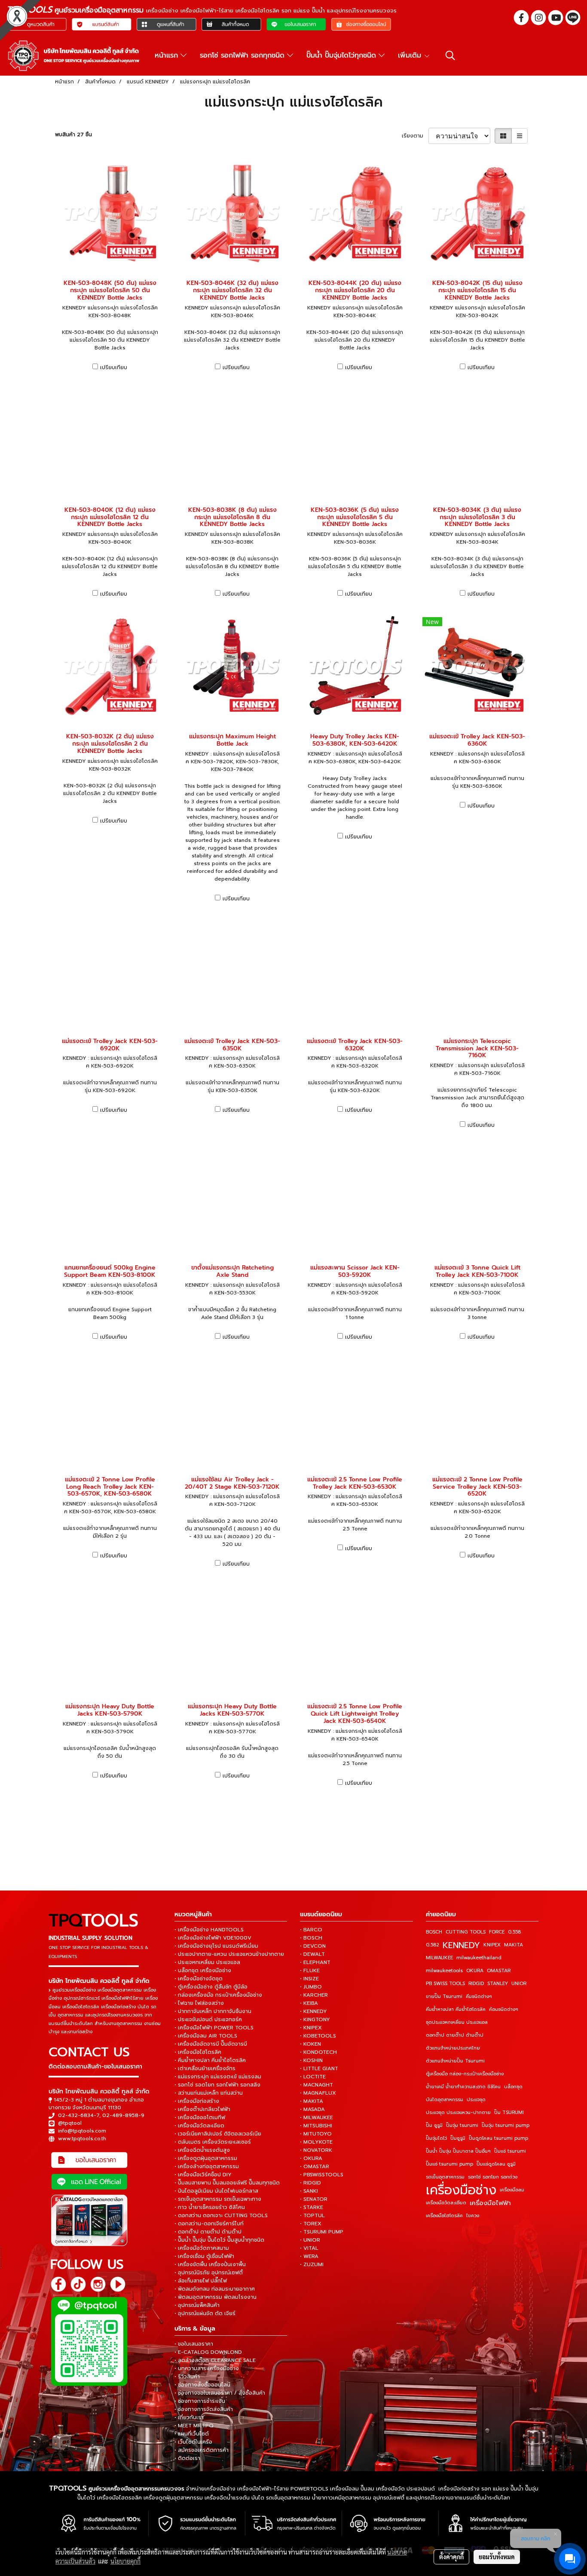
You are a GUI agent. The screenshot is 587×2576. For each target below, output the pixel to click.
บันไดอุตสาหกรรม (445, 2100)
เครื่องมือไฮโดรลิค (444, 2216)
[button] (450, 55)
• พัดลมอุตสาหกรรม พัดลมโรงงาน (216, 2297)
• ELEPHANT (315, 1962)
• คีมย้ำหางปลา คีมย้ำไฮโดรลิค (210, 2060)
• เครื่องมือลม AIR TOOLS (206, 2036)
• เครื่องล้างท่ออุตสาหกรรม (207, 2166)
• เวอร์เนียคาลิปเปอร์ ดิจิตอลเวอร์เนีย (218, 2134)
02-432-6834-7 (79, 2115)
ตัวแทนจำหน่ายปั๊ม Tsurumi (455, 2061)
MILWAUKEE (439, 1958)
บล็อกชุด (513, 2087)
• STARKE (312, 2207)
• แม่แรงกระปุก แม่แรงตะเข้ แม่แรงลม (218, 2077)
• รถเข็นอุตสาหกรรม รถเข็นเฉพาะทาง (218, 2199)
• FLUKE (310, 1970)
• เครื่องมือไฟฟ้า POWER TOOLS (214, 2028)
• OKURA (311, 2158)
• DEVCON (313, 1946)
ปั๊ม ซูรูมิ (434, 2125)
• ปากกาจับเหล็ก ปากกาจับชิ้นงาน (213, 2011)
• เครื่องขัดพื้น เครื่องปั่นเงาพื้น (210, 2264)
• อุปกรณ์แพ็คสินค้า (197, 2305)
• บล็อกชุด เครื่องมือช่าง (203, 1970)
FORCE (497, 1932)
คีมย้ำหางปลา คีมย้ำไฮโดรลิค (456, 2009)
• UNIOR (310, 2240)
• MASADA (312, 2109)
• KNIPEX (311, 2028)
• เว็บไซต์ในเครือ (193, 2442)
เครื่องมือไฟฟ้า (490, 2203)
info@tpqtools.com (82, 2131)
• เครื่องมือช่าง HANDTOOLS (209, 1930)
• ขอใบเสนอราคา (194, 2344)
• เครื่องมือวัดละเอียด (199, 2126)
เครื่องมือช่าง (461, 2190)
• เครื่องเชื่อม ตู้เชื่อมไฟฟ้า (204, 2256)
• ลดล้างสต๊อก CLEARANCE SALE (215, 2360)
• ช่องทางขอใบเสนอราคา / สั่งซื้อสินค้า (220, 2393)
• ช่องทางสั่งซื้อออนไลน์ (202, 2385)
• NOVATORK (316, 2150)
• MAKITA (312, 2101)
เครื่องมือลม (512, 2190)
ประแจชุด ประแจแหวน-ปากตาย (458, 2113)
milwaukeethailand (479, 1958)
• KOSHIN (311, 2060)
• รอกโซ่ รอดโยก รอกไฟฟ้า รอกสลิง (217, 2085)
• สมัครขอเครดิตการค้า (202, 2450)
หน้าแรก (168, 55)
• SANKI (309, 2191)
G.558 (514, 1932)
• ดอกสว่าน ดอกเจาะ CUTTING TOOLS (221, 2215)
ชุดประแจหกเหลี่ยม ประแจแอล (457, 2022)
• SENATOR (314, 2199)
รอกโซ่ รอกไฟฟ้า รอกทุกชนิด (243, 55)
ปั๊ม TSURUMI (509, 2113)
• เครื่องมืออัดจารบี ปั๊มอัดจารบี (211, 2044)
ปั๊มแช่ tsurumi (510, 2151)
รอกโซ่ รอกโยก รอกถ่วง (493, 2177)
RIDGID (476, 1984)
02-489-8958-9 (123, 2115)
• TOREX (311, 2224)
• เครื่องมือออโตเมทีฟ (200, 2117)
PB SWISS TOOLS (445, 1984)
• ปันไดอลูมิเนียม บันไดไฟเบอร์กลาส (216, 2191)
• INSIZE (309, 1979)
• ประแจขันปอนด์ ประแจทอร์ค (208, 2019)
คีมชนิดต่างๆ (479, 1996)
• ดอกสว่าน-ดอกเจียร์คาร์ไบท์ (209, 2224)
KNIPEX (492, 1945)
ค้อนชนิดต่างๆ (504, 2009)
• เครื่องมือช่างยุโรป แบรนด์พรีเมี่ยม (216, 1946)
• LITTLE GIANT (319, 2068)
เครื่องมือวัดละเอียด (446, 2203)
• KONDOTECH (318, 2052)
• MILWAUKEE (316, 2117)
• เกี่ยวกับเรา (189, 2417)
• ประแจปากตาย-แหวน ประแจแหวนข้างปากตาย (229, 1954)
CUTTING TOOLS (466, 1932)
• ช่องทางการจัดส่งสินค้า (204, 2409)
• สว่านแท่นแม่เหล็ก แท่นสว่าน (209, 2093)
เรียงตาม (415, 136)
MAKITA (514, 1945)
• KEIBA (309, 2003)
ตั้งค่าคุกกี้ (451, 2557)
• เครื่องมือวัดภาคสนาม (202, 2248)
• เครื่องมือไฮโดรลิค (198, 2052)
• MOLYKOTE (316, 2142)
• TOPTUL (312, 2215)
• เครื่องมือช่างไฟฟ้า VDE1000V (213, 1938)
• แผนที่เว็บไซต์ (192, 2434)
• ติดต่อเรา (187, 2458)
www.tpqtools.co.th (82, 2139)
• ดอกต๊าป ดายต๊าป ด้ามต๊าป (208, 2232)
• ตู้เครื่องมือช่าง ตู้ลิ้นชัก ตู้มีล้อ (211, 1987)
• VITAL (309, 2248)
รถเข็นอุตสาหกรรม (445, 2177)
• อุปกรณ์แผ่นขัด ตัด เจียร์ (205, 2313)
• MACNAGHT (316, 2085)
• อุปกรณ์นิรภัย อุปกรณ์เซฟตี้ (209, 2273)
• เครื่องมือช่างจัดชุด (199, 1979)
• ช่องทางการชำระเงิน (200, 2401)
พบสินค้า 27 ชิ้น (73, 135)
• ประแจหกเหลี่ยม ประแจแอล (207, 1962)
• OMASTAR (315, 2166)
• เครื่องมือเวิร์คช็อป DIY (203, 2175)
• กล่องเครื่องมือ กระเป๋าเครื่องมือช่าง (218, 1995)
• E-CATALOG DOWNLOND (208, 2352)
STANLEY (498, 1984)
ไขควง (473, 2216)
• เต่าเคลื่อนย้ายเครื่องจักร (205, 2068)
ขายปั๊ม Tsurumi (444, 1996)
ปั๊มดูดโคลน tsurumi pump (498, 2138)
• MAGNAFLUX (318, 2093)
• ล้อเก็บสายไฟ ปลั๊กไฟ (201, 2281)
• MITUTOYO (316, 2134)
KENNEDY (461, 1945)
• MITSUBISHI (316, 2126)
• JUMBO (311, 1987)
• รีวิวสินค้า (187, 2377)
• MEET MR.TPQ (194, 2426)
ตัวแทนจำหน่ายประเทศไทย (453, 2048)
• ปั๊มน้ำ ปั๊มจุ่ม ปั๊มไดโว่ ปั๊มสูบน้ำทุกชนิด (219, 2240)
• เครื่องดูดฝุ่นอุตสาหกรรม (206, 2158)
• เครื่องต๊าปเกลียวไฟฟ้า (202, 2109)
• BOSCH (311, 1938)
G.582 (433, 1945)
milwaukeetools (444, 1971)
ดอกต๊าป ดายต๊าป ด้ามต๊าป (455, 2035)
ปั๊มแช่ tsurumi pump (449, 2164)
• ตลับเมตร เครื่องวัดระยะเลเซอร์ (213, 2142)
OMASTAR (499, 1971)
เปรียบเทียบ (114, 367)
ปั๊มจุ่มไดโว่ (436, 2138)
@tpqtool (70, 2123)
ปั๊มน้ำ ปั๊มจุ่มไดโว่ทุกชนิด (342, 55)
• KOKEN (310, 2044)
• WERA (309, 2256)
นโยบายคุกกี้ (125, 2561)
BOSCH (434, 1932)
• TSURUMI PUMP (322, 2232)
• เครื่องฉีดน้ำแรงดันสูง (202, 2150)
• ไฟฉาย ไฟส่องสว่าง (199, 2003)
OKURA (475, 1971)
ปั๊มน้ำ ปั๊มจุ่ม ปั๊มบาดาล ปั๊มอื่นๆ (458, 2151)
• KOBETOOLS (318, 2036)
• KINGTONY (315, 2019)
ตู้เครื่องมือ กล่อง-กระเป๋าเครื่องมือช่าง (465, 2074)
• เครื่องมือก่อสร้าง (197, 2101)
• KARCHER (314, 1995)
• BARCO (311, 1930)
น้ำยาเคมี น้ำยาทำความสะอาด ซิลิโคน (463, 2087)
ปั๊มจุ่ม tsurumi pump (506, 2125)
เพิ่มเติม (411, 55)
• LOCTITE (313, 2077)
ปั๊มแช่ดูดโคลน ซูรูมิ (496, 2164)
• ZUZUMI (312, 2264)
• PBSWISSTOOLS (322, 2175)
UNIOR (519, 1984)
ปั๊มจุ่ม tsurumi (462, 2125)
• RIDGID (310, 2183)
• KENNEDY (313, 2011)
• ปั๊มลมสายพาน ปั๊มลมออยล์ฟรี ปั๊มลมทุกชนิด (227, 2183)
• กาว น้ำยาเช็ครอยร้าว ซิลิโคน (210, 2207)
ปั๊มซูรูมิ (458, 2138)
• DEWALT (312, 1954)
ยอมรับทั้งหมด (497, 2557)
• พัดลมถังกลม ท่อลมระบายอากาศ (215, 2289)
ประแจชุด (476, 2100)
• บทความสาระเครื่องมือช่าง (207, 2368)
